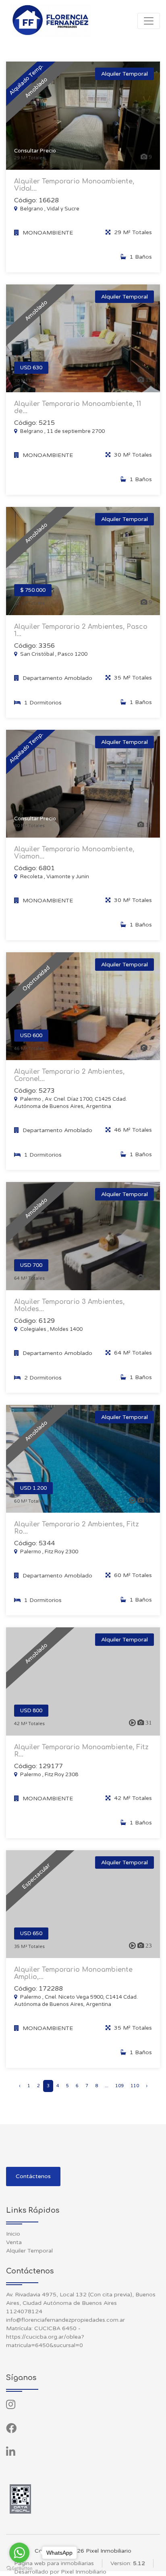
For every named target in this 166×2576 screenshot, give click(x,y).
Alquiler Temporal (29, 2251)
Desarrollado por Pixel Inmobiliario (60, 2572)
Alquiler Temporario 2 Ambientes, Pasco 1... (81, 630)
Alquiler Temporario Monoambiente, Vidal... (74, 185)
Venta (14, 2242)
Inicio (13, 2234)
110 (135, 2086)
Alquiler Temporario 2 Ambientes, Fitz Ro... (77, 1528)
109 (119, 2086)
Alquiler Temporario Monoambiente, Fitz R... (81, 1751)
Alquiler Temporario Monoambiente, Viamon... (74, 853)
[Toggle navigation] (149, 21)
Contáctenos (33, 2176)
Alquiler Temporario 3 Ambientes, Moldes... (69, 1306)
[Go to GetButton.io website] (19, 2568)
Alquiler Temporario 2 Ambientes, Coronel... (69, 1075)
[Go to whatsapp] (19, 2553)
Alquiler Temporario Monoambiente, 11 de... (78, 408)
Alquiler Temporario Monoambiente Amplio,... (73, 1973)
